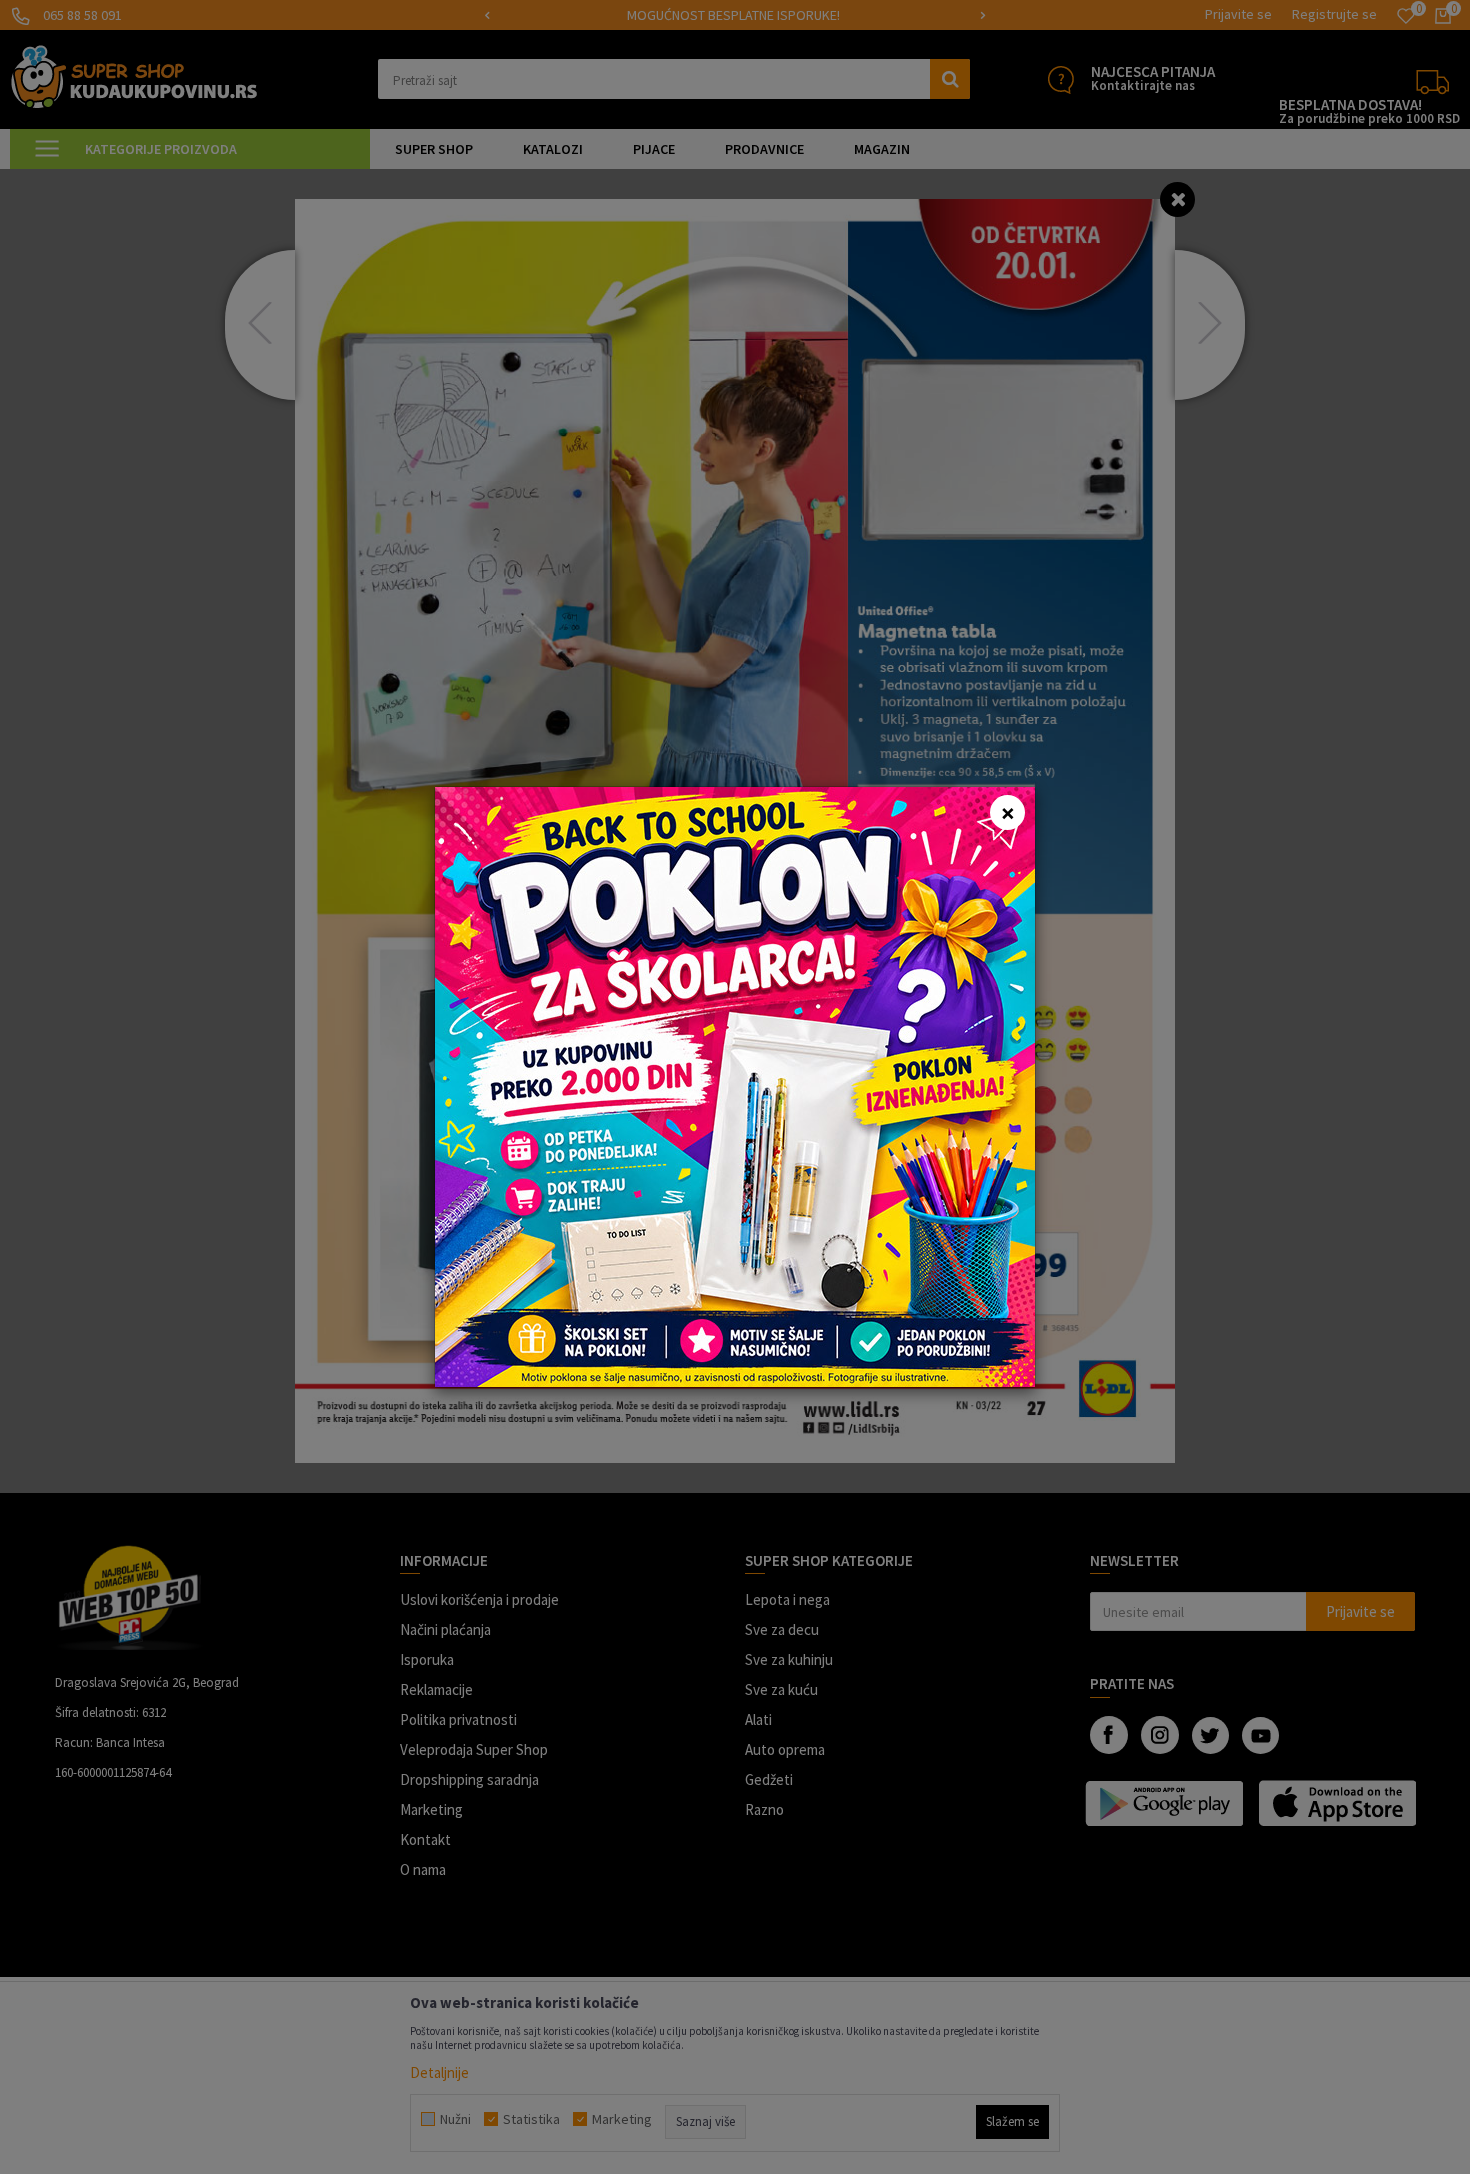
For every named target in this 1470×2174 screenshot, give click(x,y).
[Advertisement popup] (735, 1085)
